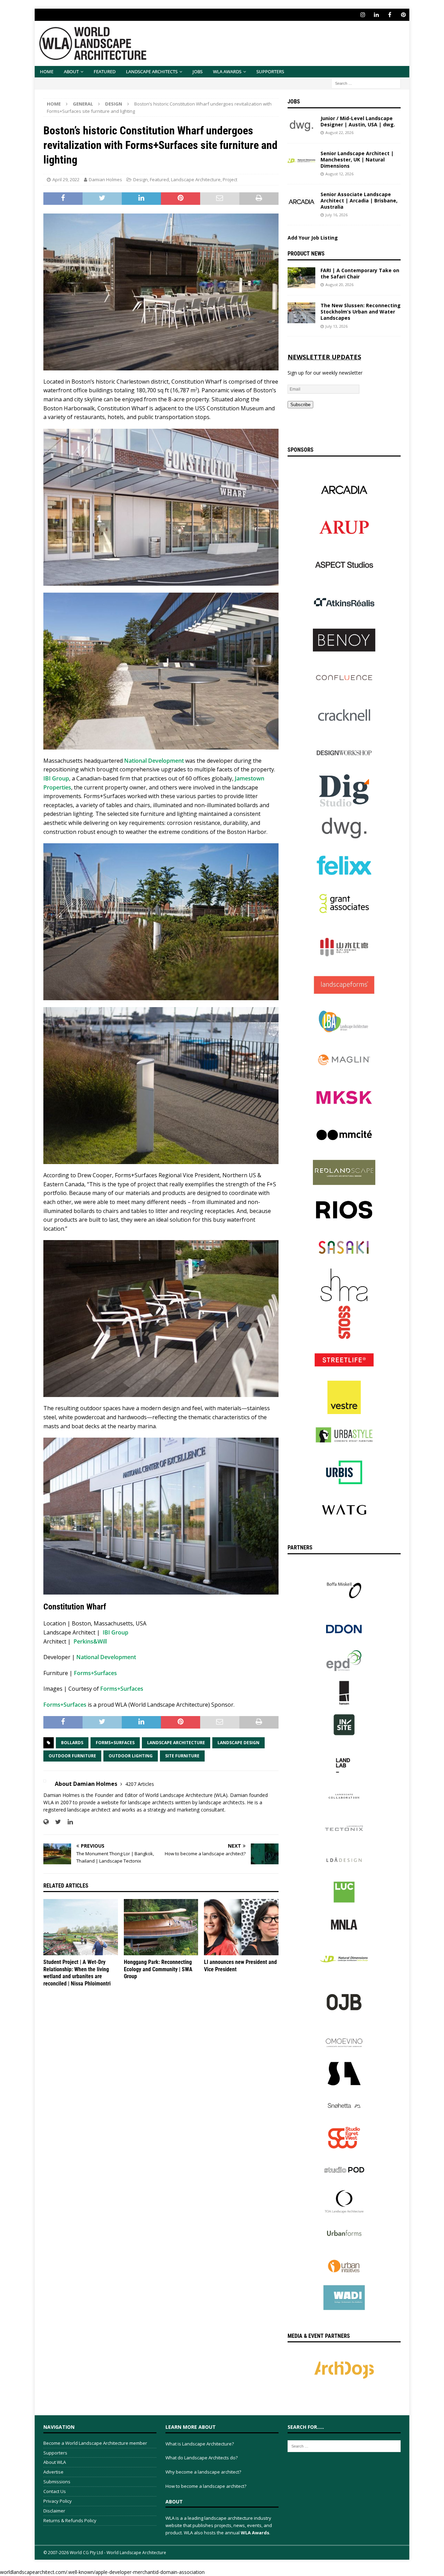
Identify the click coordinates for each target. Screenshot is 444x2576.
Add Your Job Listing (313, 238)
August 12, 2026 (339, 174)
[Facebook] (390, 15)
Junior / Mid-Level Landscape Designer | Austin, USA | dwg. (358, 121)
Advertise (53, 2472)
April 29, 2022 (66, 179)
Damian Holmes (105, 179)
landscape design (238, 1743)
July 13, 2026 (336, 326)
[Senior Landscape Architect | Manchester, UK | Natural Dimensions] (301, 161)
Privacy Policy (58, 2501)
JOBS (198, 72)
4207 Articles (140, 1784)
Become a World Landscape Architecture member (95, 2443)
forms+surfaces (115, 1743)
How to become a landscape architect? (206, 2486)
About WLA (55, 2462)
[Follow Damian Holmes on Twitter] (55, 1822)
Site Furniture (182, 1756)
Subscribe (300, 405)
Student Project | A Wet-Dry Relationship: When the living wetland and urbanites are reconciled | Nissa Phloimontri (77, 1973)
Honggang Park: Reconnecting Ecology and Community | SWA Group (158, 1969)
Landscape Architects (152, 72)
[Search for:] (366, 83)
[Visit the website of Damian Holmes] (46, 1822)
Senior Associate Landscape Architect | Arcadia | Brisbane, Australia (359, 200)
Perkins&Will (90, 1641)
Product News (306, 254)
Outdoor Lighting (131, 1756)
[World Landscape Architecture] (93, 62)
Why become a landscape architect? (203, 2472)
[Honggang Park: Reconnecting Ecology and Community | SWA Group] (161, 1927)
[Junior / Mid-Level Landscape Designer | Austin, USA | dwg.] (301, 126)
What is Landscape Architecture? (200, 2444)
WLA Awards (227, 72)
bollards (72, 1743)
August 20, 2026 (339, 285)
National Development (154, 761)
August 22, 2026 (339, 132)
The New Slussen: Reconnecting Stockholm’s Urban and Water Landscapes (361, 312)
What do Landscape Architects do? (202, 2458)
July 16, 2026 (336, 215)
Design (140, 179)
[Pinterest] (403, 15)
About (71, 72)
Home (47, 72)
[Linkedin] (376, 15)
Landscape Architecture (196, 179)
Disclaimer (54, 2511)
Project (230, 179)
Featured (105, 72)
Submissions (57, 2482)
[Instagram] (363, 15)
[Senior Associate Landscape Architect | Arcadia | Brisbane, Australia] (301, 202)
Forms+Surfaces (95, 1673)
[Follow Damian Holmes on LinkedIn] (68, 1822)
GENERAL (83, 104)
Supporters (270, 72)
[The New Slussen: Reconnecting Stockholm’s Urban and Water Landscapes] (301, 313)
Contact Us (55, 2491)
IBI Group (56, 778)
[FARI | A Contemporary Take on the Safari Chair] (301, 278)
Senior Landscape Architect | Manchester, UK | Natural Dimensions (357, 160)
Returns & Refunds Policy (70, 2520)
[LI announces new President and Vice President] (241, 1927)
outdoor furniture (72, 1756)
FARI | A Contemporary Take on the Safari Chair (360, 273)
